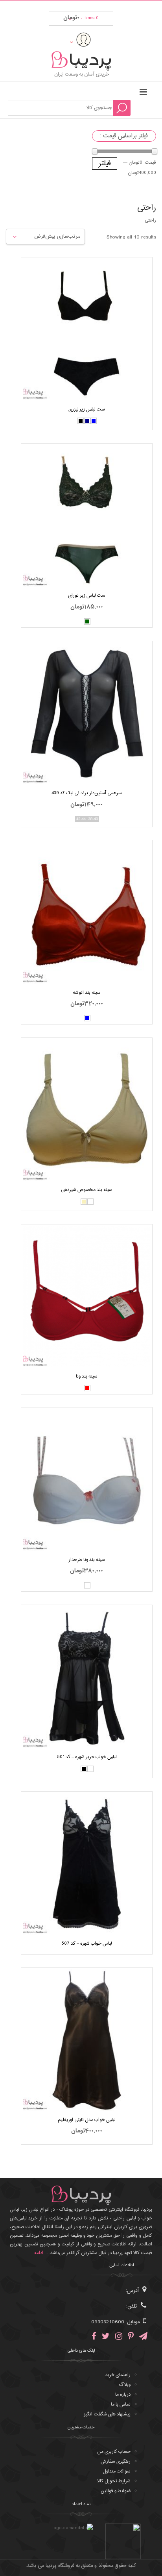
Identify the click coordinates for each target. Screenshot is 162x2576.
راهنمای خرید (118, 2375)
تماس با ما (121, 2404)
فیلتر (105, 164)
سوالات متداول (117, 2471)
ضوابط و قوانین (116, 2491)
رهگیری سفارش (116, 2461)
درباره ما (123, 2395)
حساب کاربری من (114, 2452)
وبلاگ (125, 2385)
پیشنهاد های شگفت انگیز (107, 2414)
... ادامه (41, 2253)
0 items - (81, 18)
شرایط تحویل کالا (114, 2481)
